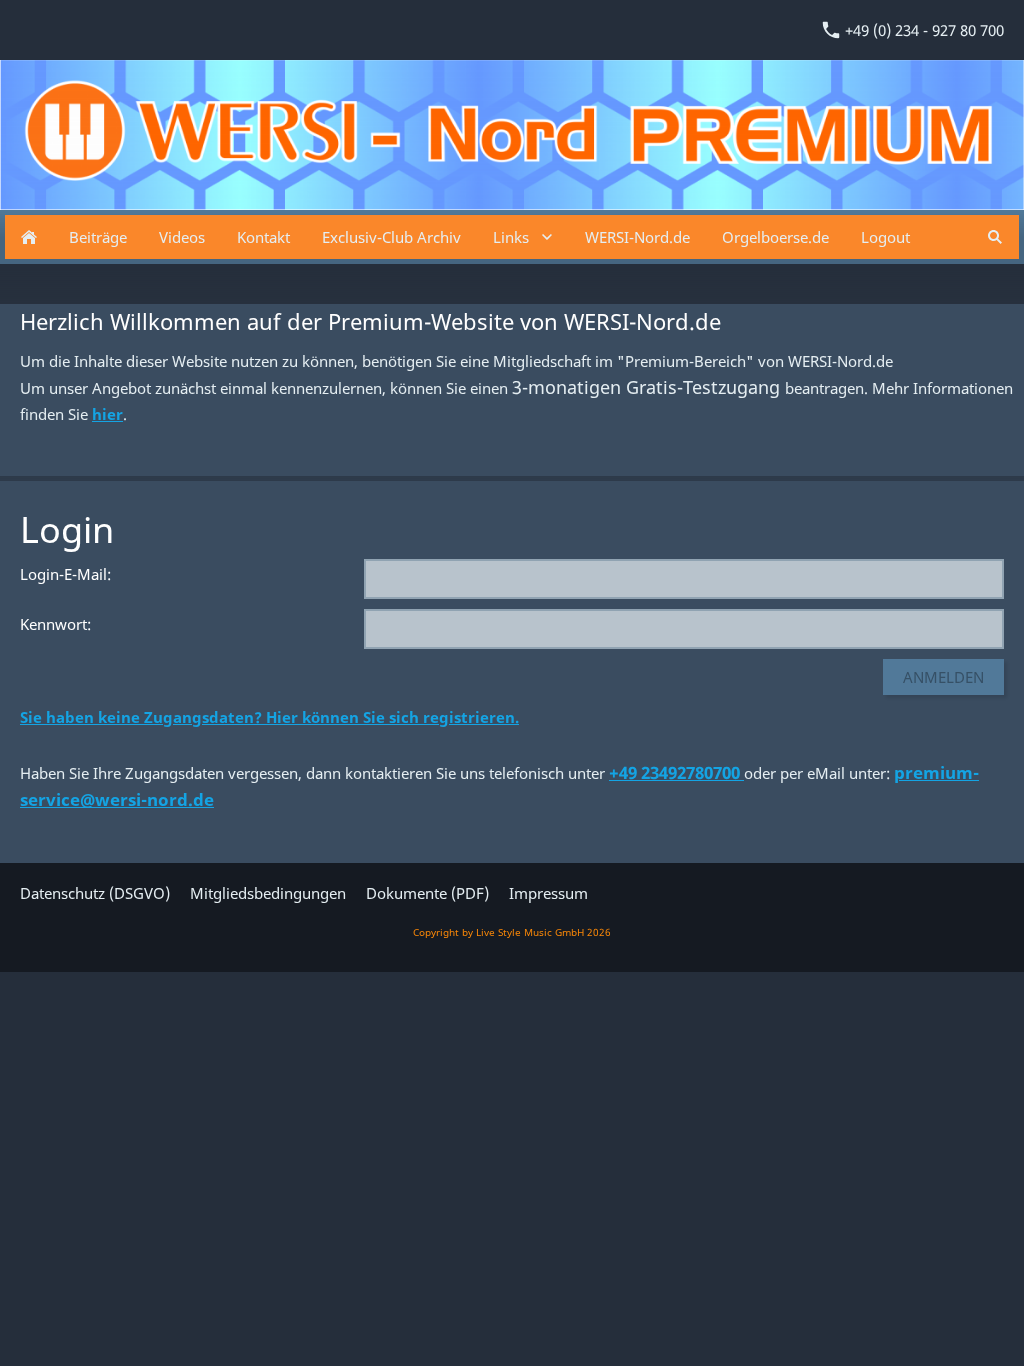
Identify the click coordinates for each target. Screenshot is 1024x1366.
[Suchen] (995, 237)
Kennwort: (55, 624)
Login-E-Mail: (65, 574)
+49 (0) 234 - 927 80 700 (922, 30)
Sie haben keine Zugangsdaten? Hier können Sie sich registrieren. (269, 717)
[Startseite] (29, 237)
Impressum (548, 893)
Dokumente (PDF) (427, 893)
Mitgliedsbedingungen (268, 893)
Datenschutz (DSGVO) (95, 893)
